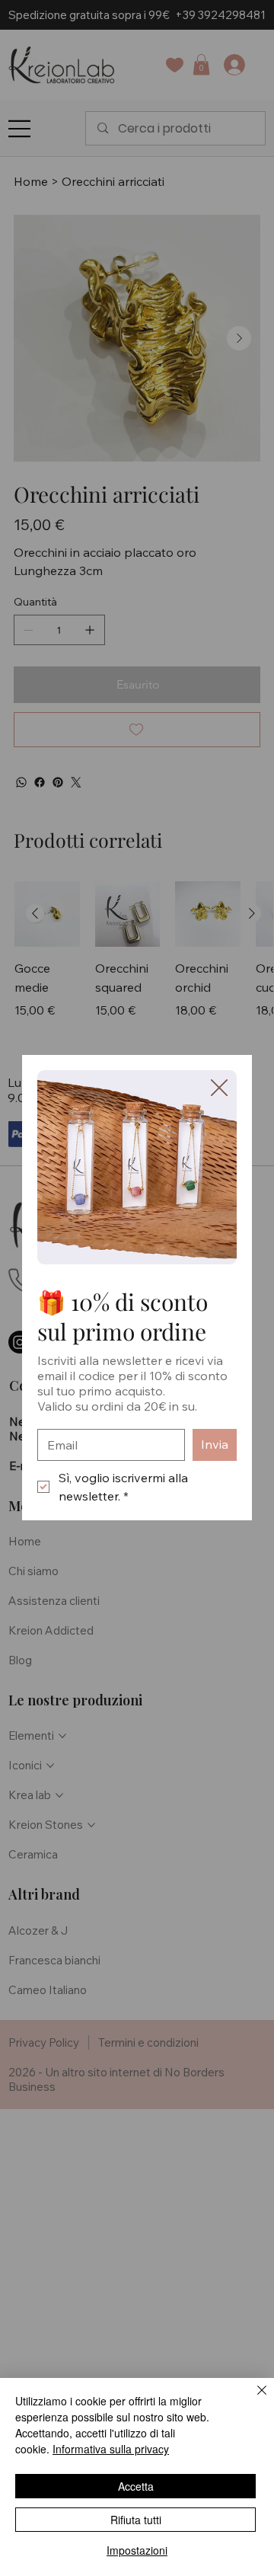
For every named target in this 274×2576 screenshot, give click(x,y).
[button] (219, 1088)
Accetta (136, 2486)
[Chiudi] (253, 2399)
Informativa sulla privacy (111, 2449)
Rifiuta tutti (136, 2520)
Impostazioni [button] (137, 2550)
